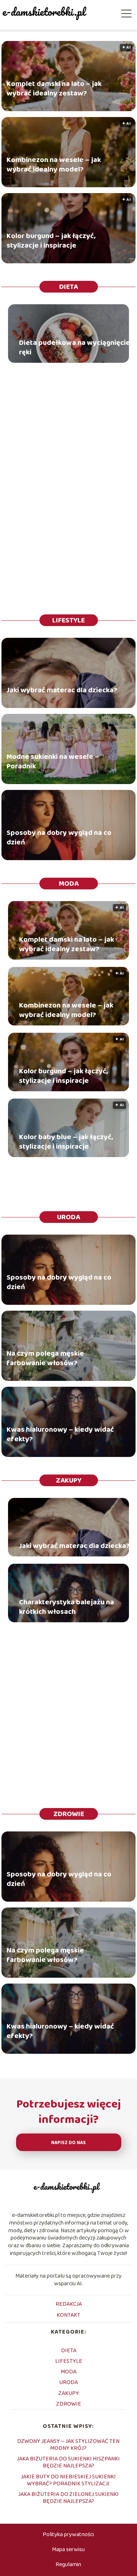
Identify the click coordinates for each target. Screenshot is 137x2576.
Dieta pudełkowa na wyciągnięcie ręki (75, 347)
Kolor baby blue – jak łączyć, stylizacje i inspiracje (66, 1142)
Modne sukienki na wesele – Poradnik (53, 761)
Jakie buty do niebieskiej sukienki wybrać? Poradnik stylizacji (68, 2480)
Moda (69, 884)
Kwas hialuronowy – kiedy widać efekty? (60, 1434)
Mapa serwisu (68, 2549)
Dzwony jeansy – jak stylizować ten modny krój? (68, 2445)
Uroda (68, 1217)
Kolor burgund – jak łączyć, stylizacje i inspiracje (51, 240)
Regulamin (68, 2564)
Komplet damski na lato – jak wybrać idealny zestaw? (54, 88)
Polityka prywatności (68, 2534)
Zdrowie (69, 1814)
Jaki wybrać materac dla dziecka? (62, 690)
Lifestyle (68, 620)
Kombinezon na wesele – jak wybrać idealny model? (54, 164)
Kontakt (68, 2315)
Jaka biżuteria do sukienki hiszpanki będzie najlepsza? (68, 2462)
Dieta (68, 287)
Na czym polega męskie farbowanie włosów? (45, 1358)
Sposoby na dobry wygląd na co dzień (59, 837)
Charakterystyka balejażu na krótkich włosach (66, 1607)
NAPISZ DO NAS (68, 2143)
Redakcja (69, 2304)
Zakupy (69, 1480)
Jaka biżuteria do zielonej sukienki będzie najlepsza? (68, 2498)
